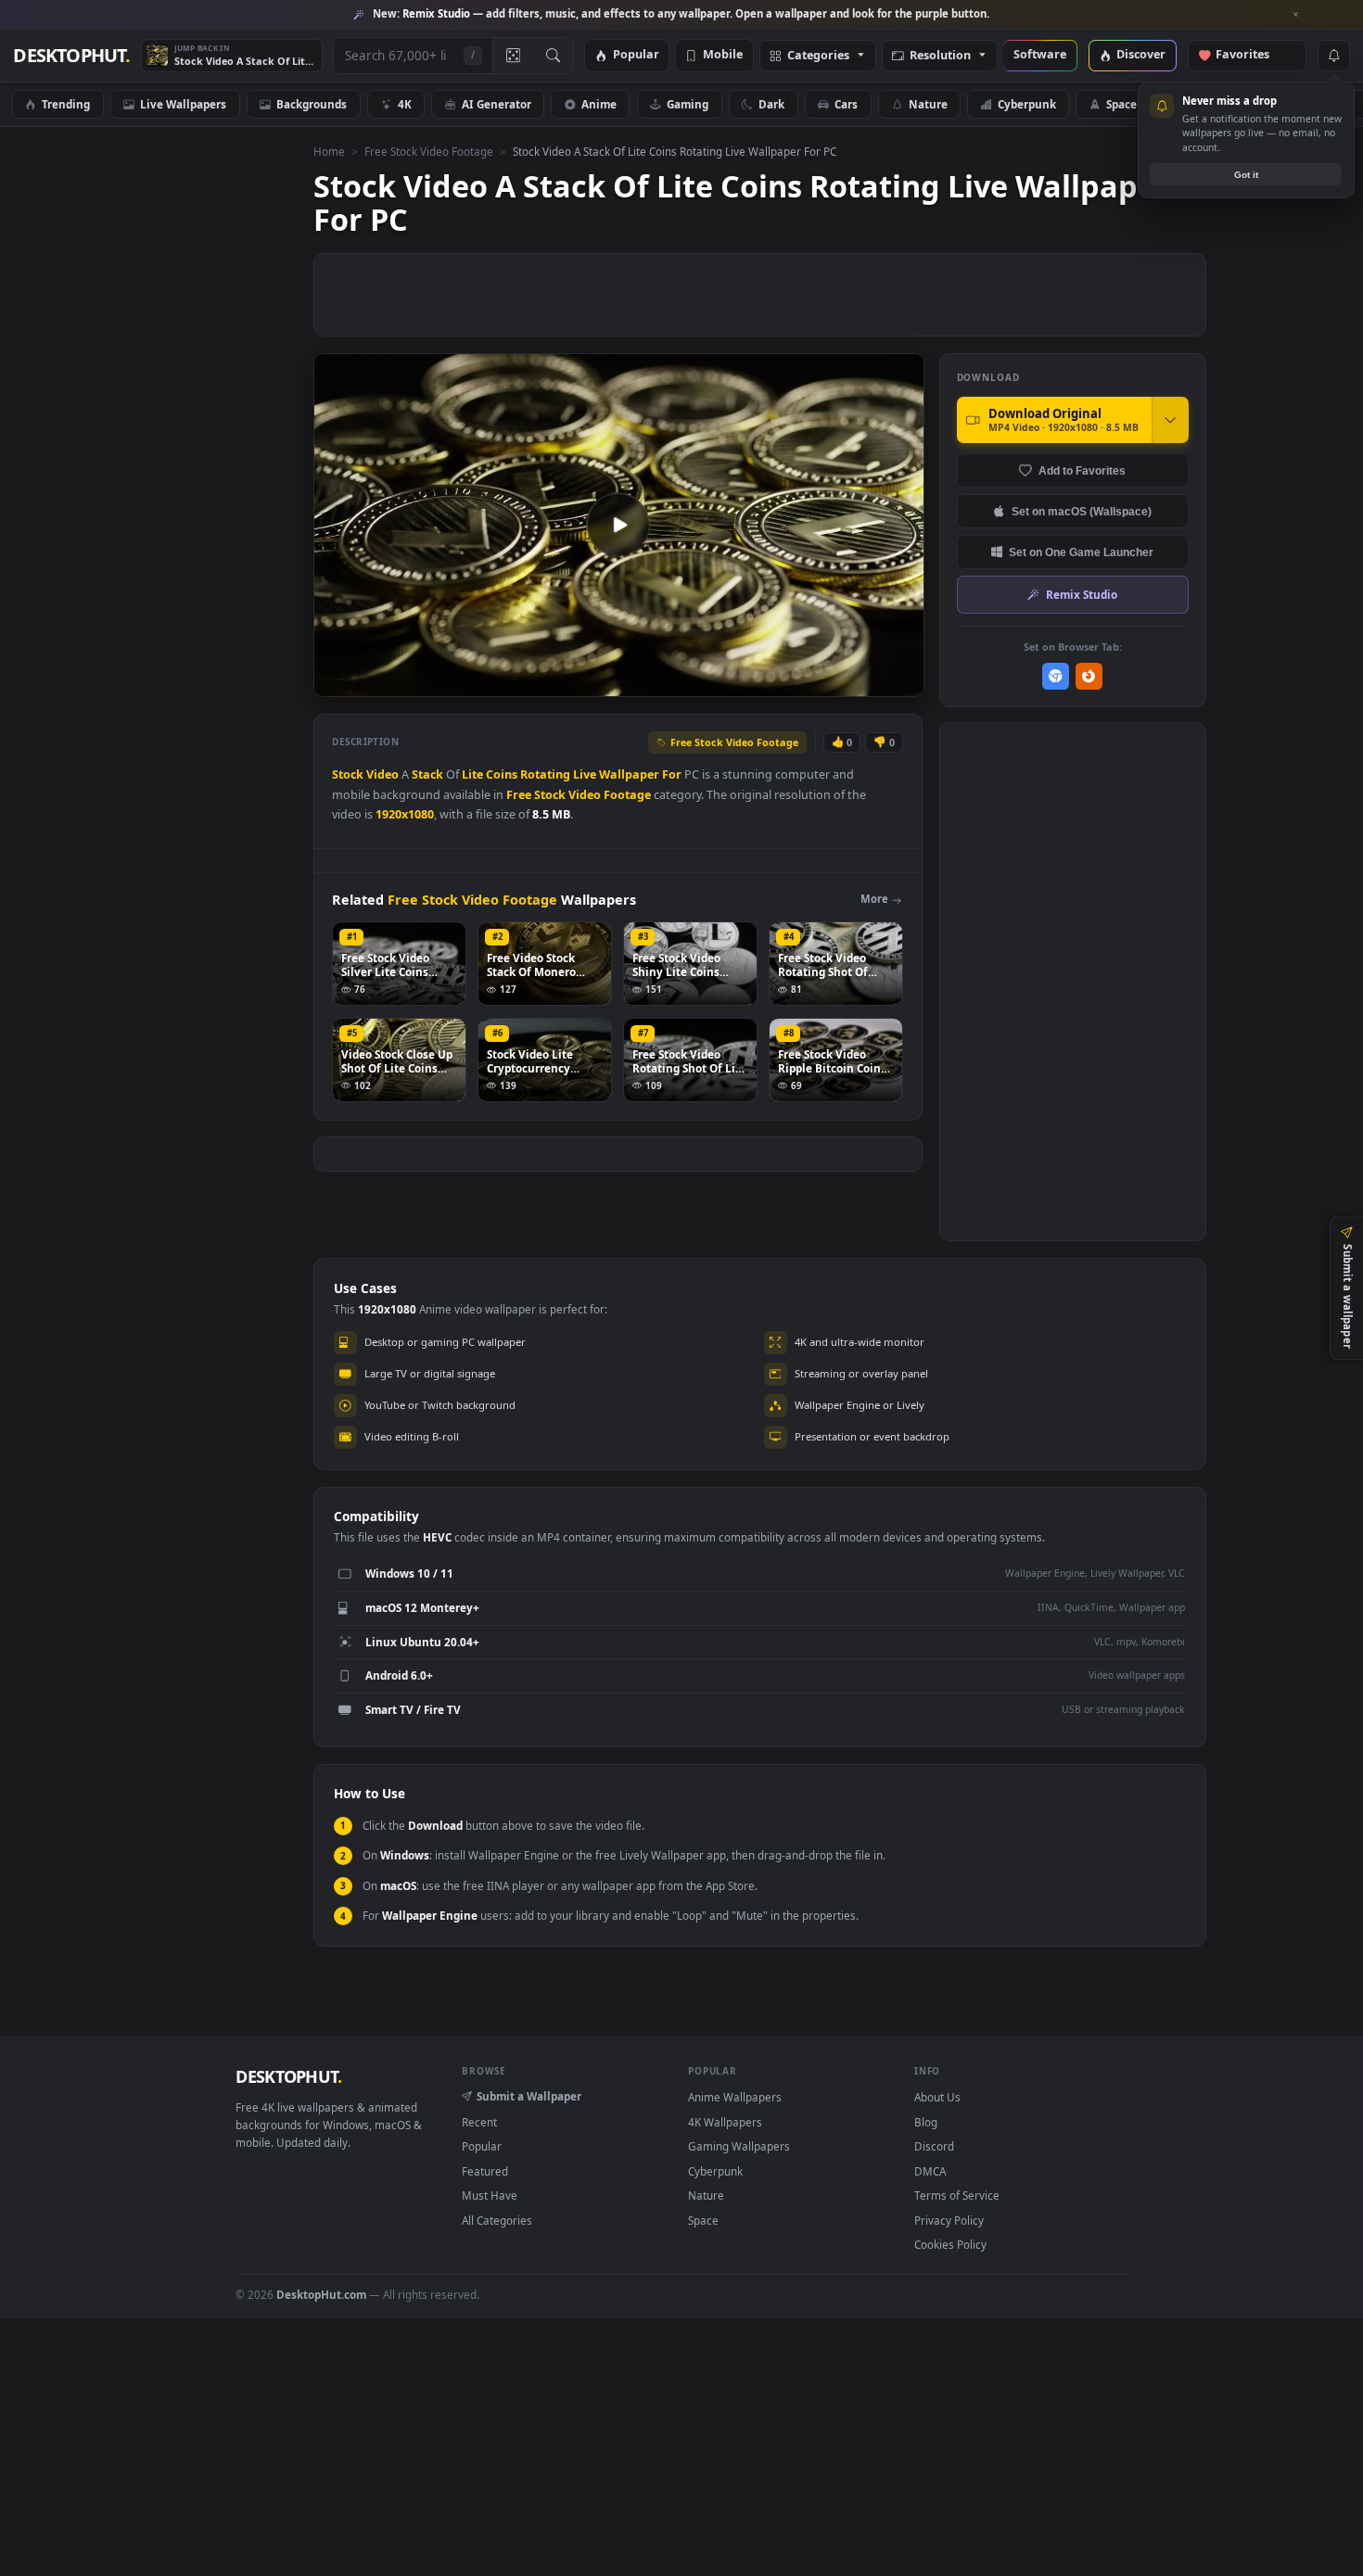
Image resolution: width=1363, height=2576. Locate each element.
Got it (1246, 175)
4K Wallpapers (725, 2122)
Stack (427, 774)
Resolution (940, 56)
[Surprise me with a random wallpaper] (513, 56)
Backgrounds (312, 104)
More (874, 899)
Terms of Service (957, 2195)
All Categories (497, 2220)
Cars (846, 104)
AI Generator (497, 104)
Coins (502, 774)
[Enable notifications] (1333, 56)
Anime (599, 104)
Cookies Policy (950, 2244)
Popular (636, 55)
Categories (818, 56)
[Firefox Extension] (1089, 676)
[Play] (337, 681)
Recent (479, 2122)
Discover (1141, 55)
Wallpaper (629, 774)
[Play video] (618, 525)
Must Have (490, 2195)
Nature (928, 104)
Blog (926, 2122)
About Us (937, 2097)
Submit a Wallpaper (529, 2096)
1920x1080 (405, 814)
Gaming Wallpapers (739, 2146)
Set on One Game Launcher (1081, 552)
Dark (771, 104)
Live (585, 774)
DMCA (930, 2171)
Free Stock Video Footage (429, 151)
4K (405, 104)
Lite (472, 774)
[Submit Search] (553, 56)
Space (1121, 104)
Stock (348, 774)
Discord (934, 2146)
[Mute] (798, 681)
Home (329, 151)
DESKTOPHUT (288, 2076)
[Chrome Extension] (1056, 676)
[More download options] (1170, 420)
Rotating (545, 774)
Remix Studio (1082, 594)
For (672, 774)
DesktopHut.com (321, 2294)
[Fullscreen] (900, 681)
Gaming (688, 104)
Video (382, 774)
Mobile (723, 55)
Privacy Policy (949, 2220)
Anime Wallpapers (735, 2097)
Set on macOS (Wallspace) (1082, 511)
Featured (485, 2171)
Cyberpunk (1027, 104)
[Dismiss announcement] (1296, 15)
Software (1040, 55)
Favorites (1251, 55)
